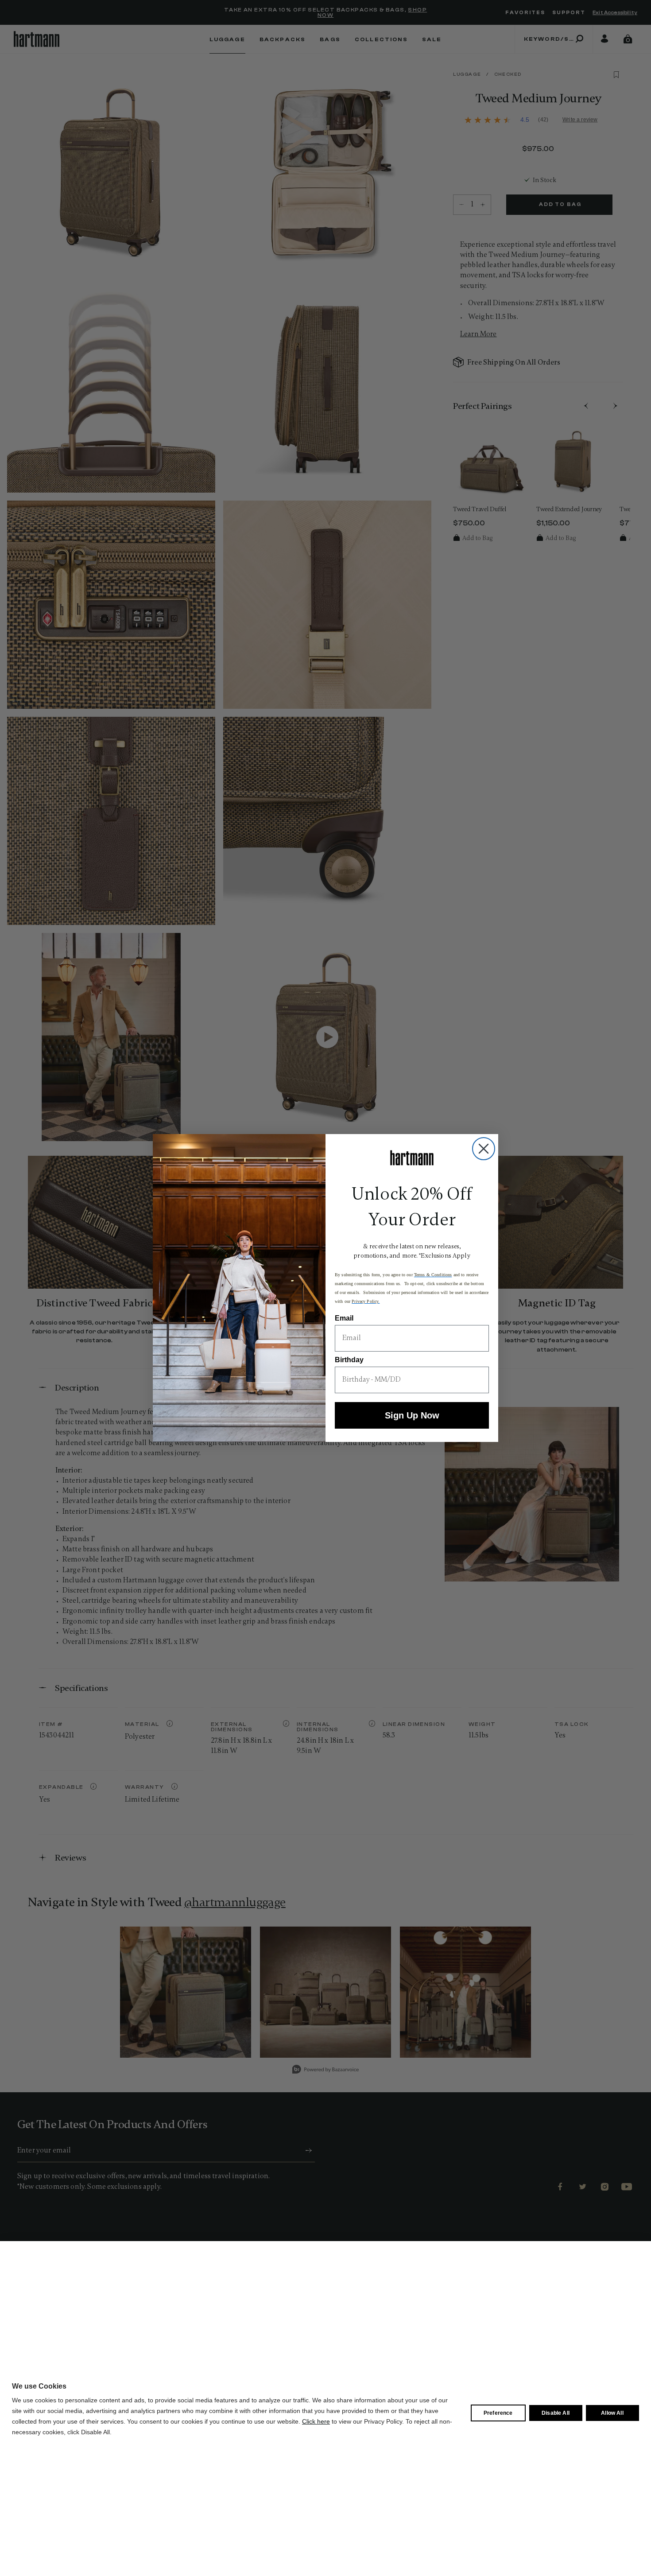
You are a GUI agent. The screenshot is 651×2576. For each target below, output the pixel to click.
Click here (316, 2421)
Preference (498, 2413)
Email (344, 1318)
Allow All (612, 2413)
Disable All (556, 2413)
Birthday (349, 1360)
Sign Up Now (412, 1415)
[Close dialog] (484, 1149)
